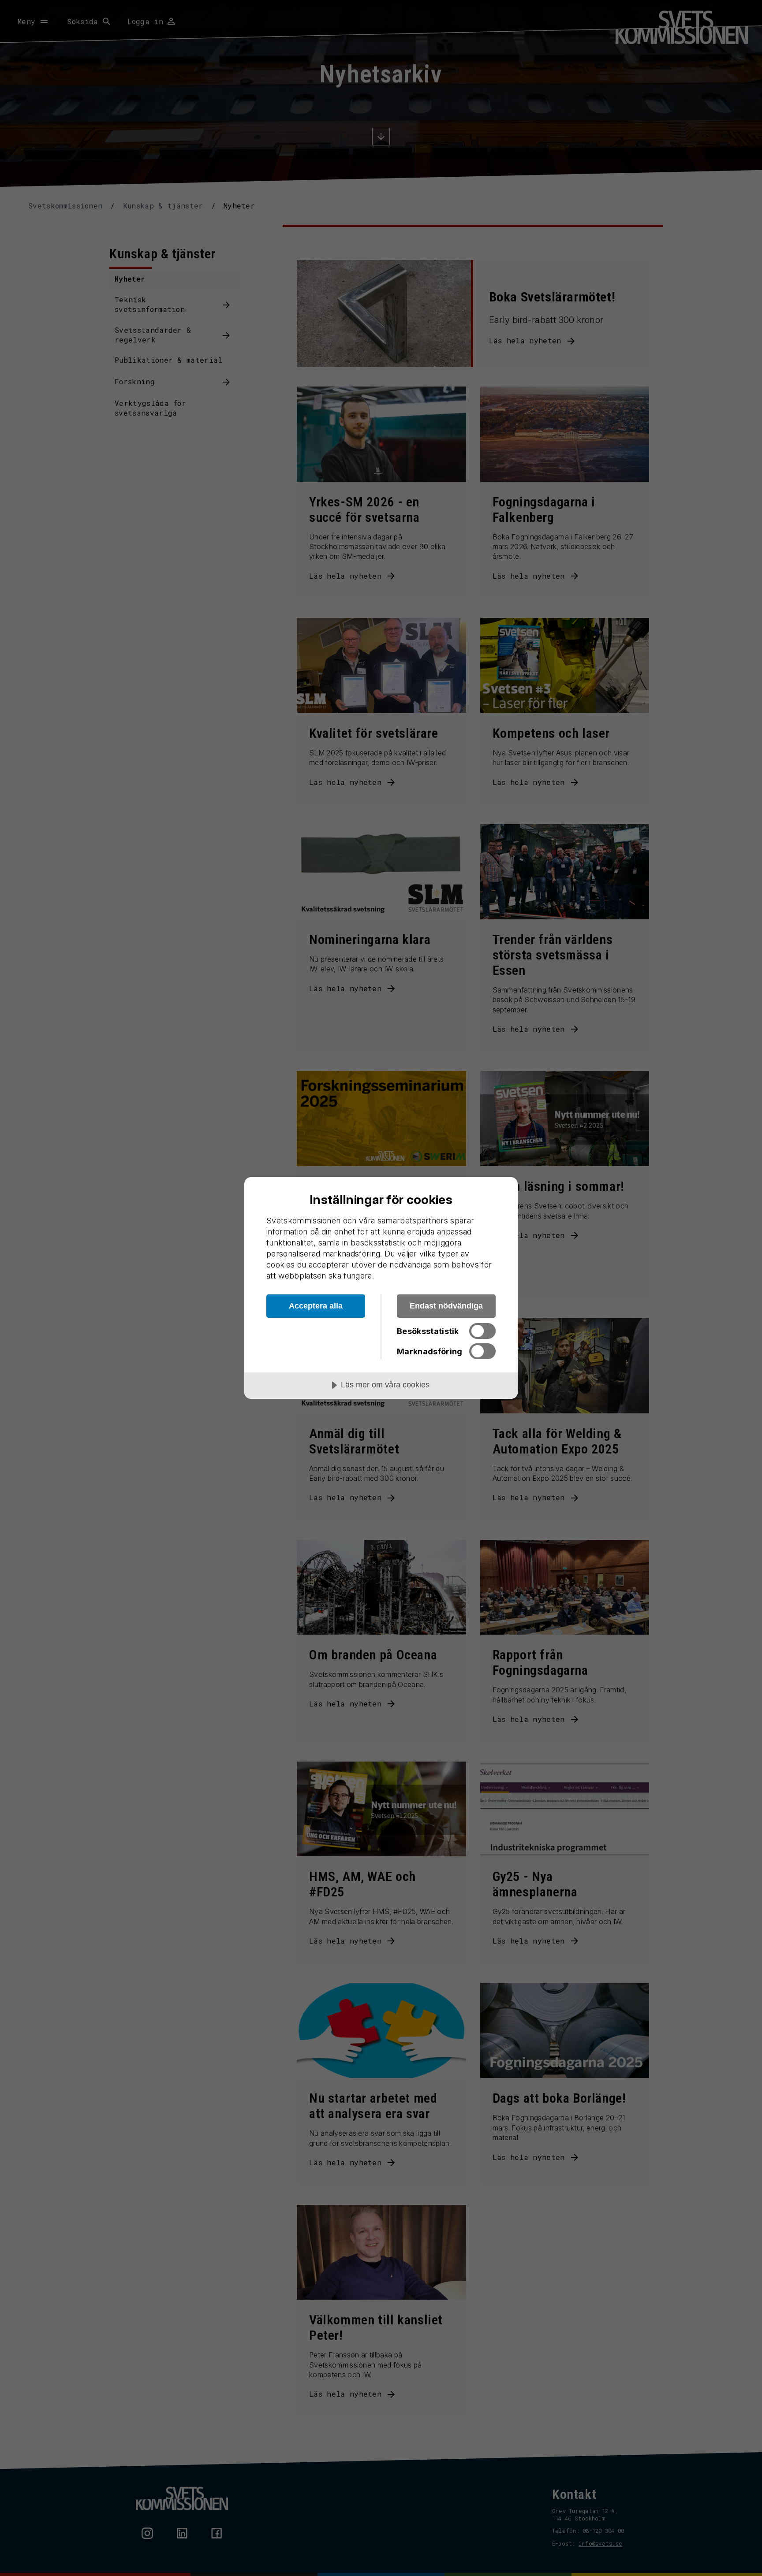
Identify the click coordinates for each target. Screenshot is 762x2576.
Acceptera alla (316, 1306)
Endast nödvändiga (446, 1306)
